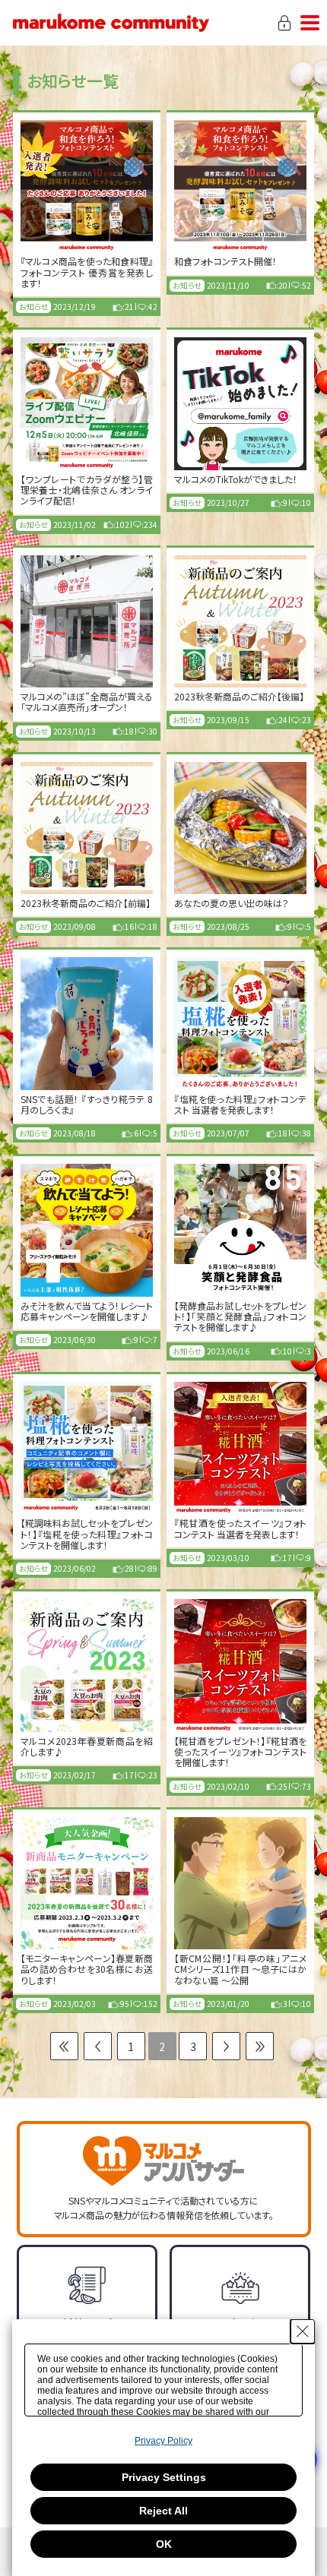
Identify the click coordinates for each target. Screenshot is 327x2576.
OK (164, 2544)
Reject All (163, 2511)
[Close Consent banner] (303, 2331)
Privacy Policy (163, 2441)
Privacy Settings (164, 2477)
